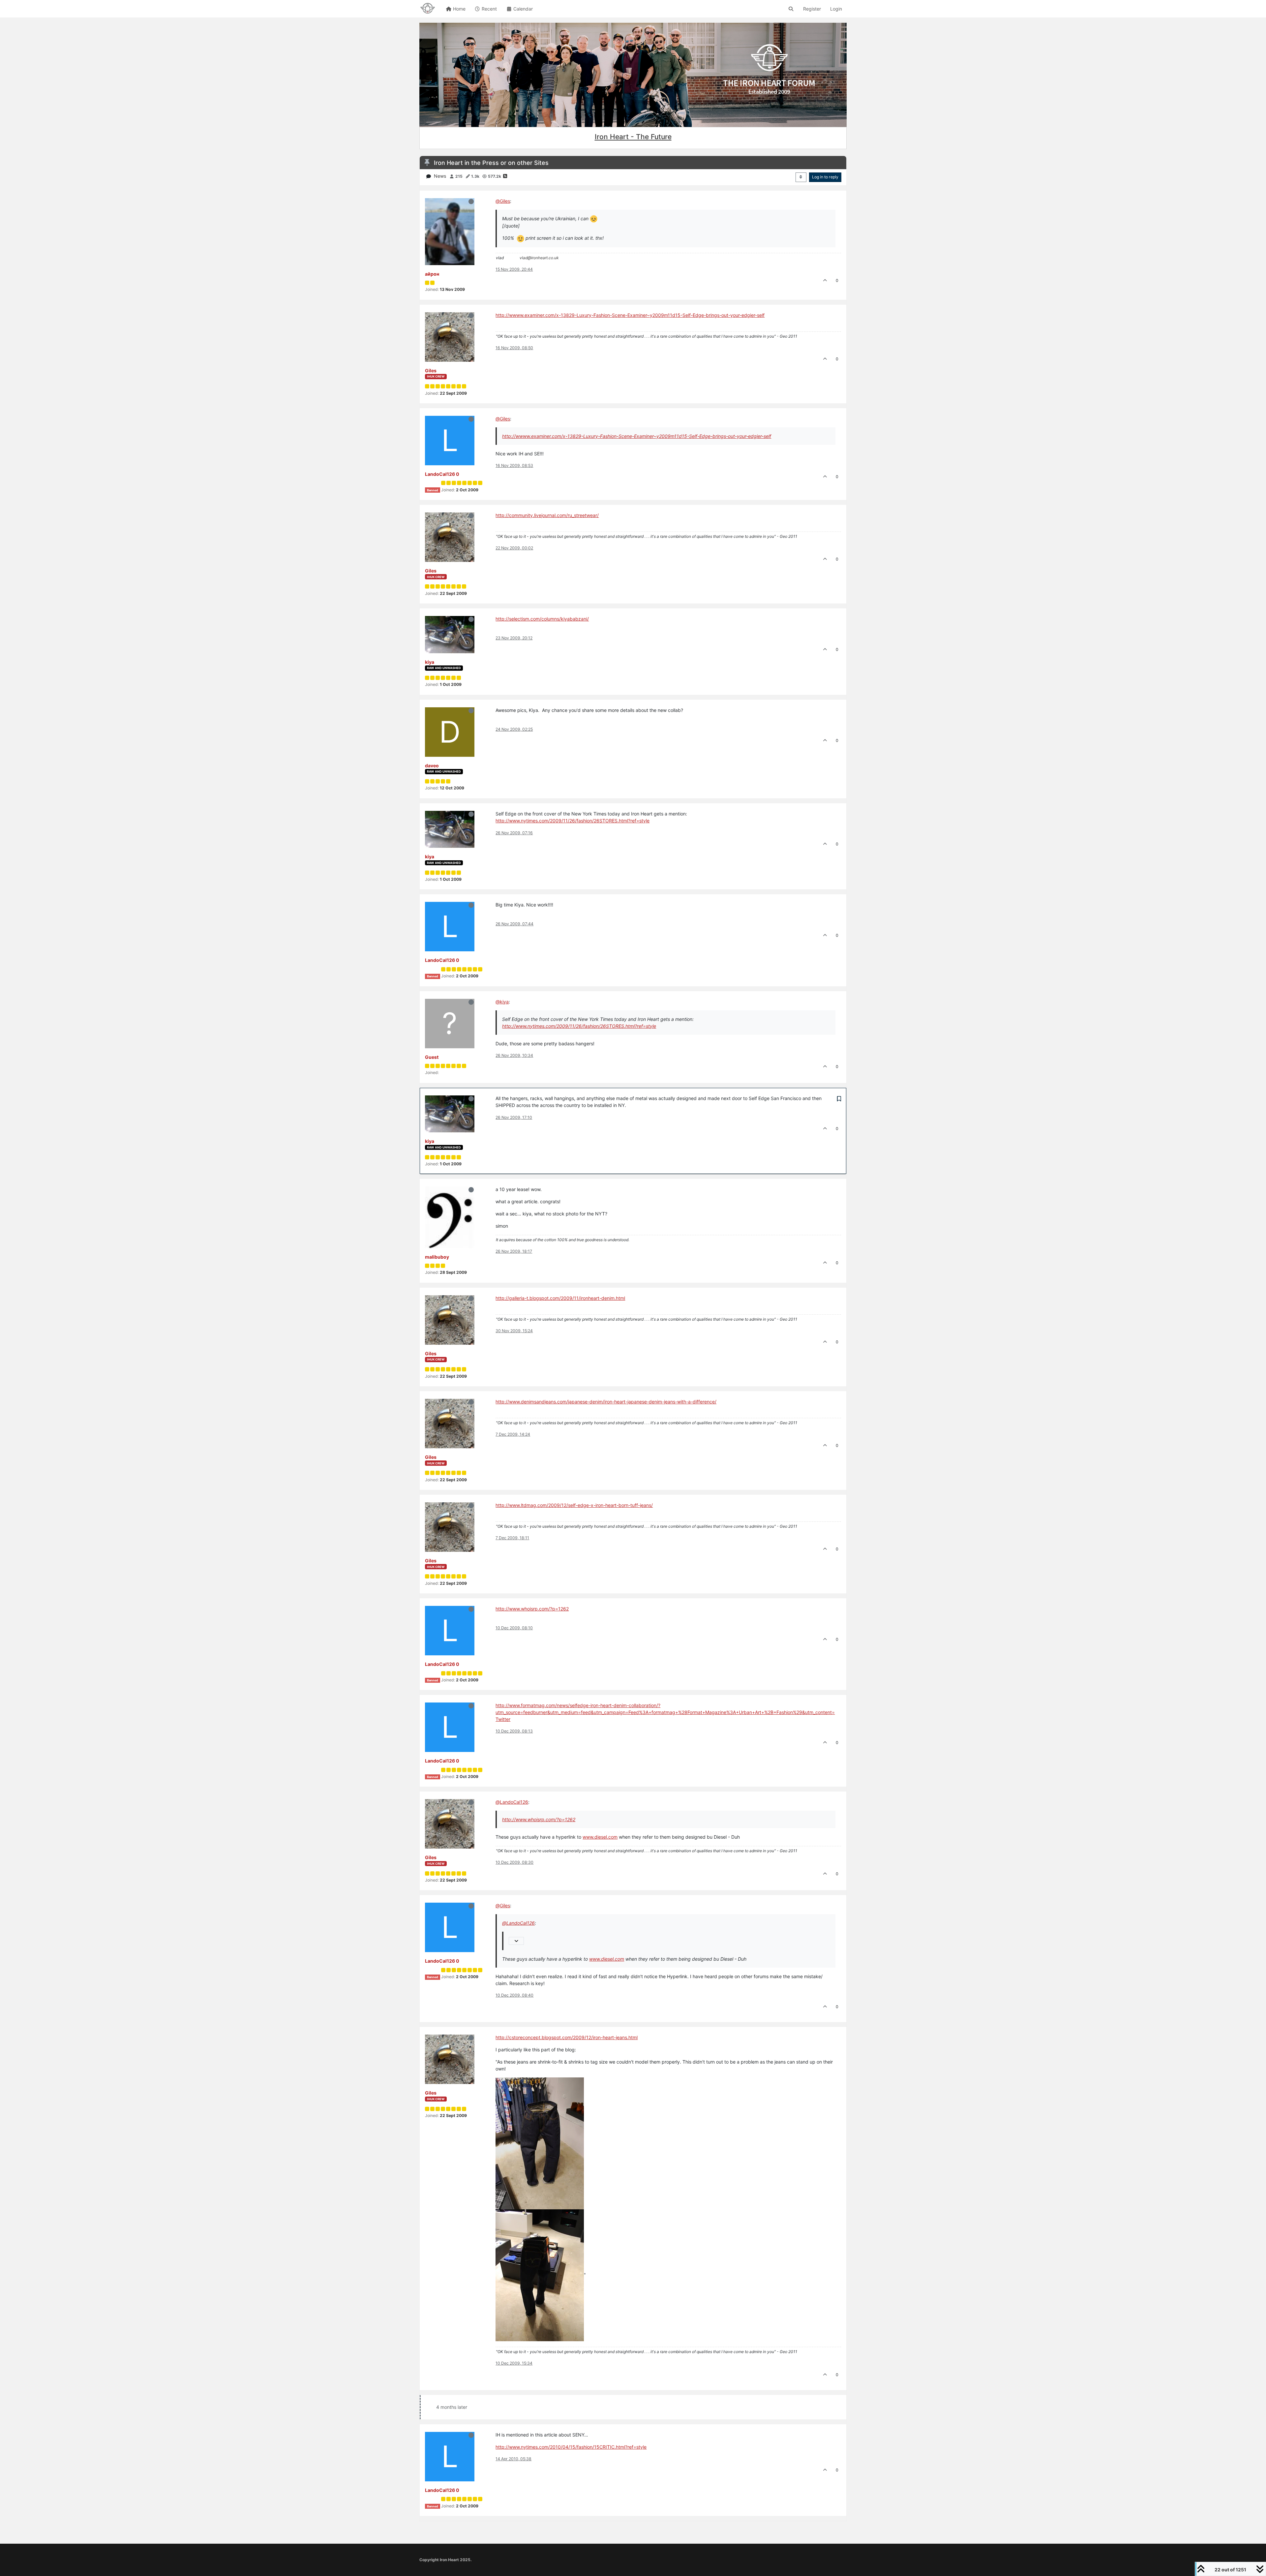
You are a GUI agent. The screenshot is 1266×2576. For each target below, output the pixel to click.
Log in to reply (825, 177)
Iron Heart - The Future (633, 137)
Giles (431, 370)
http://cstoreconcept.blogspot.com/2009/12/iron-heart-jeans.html (567, 2037)
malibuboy (437, 1257)
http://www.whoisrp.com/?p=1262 (532, 1609)
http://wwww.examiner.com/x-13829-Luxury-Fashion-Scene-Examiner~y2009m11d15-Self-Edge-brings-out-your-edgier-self (630, 315)
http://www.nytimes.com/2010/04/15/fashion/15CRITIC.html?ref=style (571, 2447)
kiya (430, 662)
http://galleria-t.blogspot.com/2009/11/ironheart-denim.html (560, 1298)
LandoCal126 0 (442, 474)
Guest (432, 1057)
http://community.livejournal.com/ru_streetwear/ (547, 515)
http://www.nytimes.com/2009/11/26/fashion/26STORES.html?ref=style (573, 821)
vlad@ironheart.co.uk (539, 258)
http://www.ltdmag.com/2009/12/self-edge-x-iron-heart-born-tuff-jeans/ (574, 1505)
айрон (432, 274)
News (440, 176)
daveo (432, 766)
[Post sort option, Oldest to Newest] (801, 177)
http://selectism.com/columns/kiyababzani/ (542, 619)
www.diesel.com (600, 1837)
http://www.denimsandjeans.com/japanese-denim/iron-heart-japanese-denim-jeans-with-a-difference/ (606, 1402)
